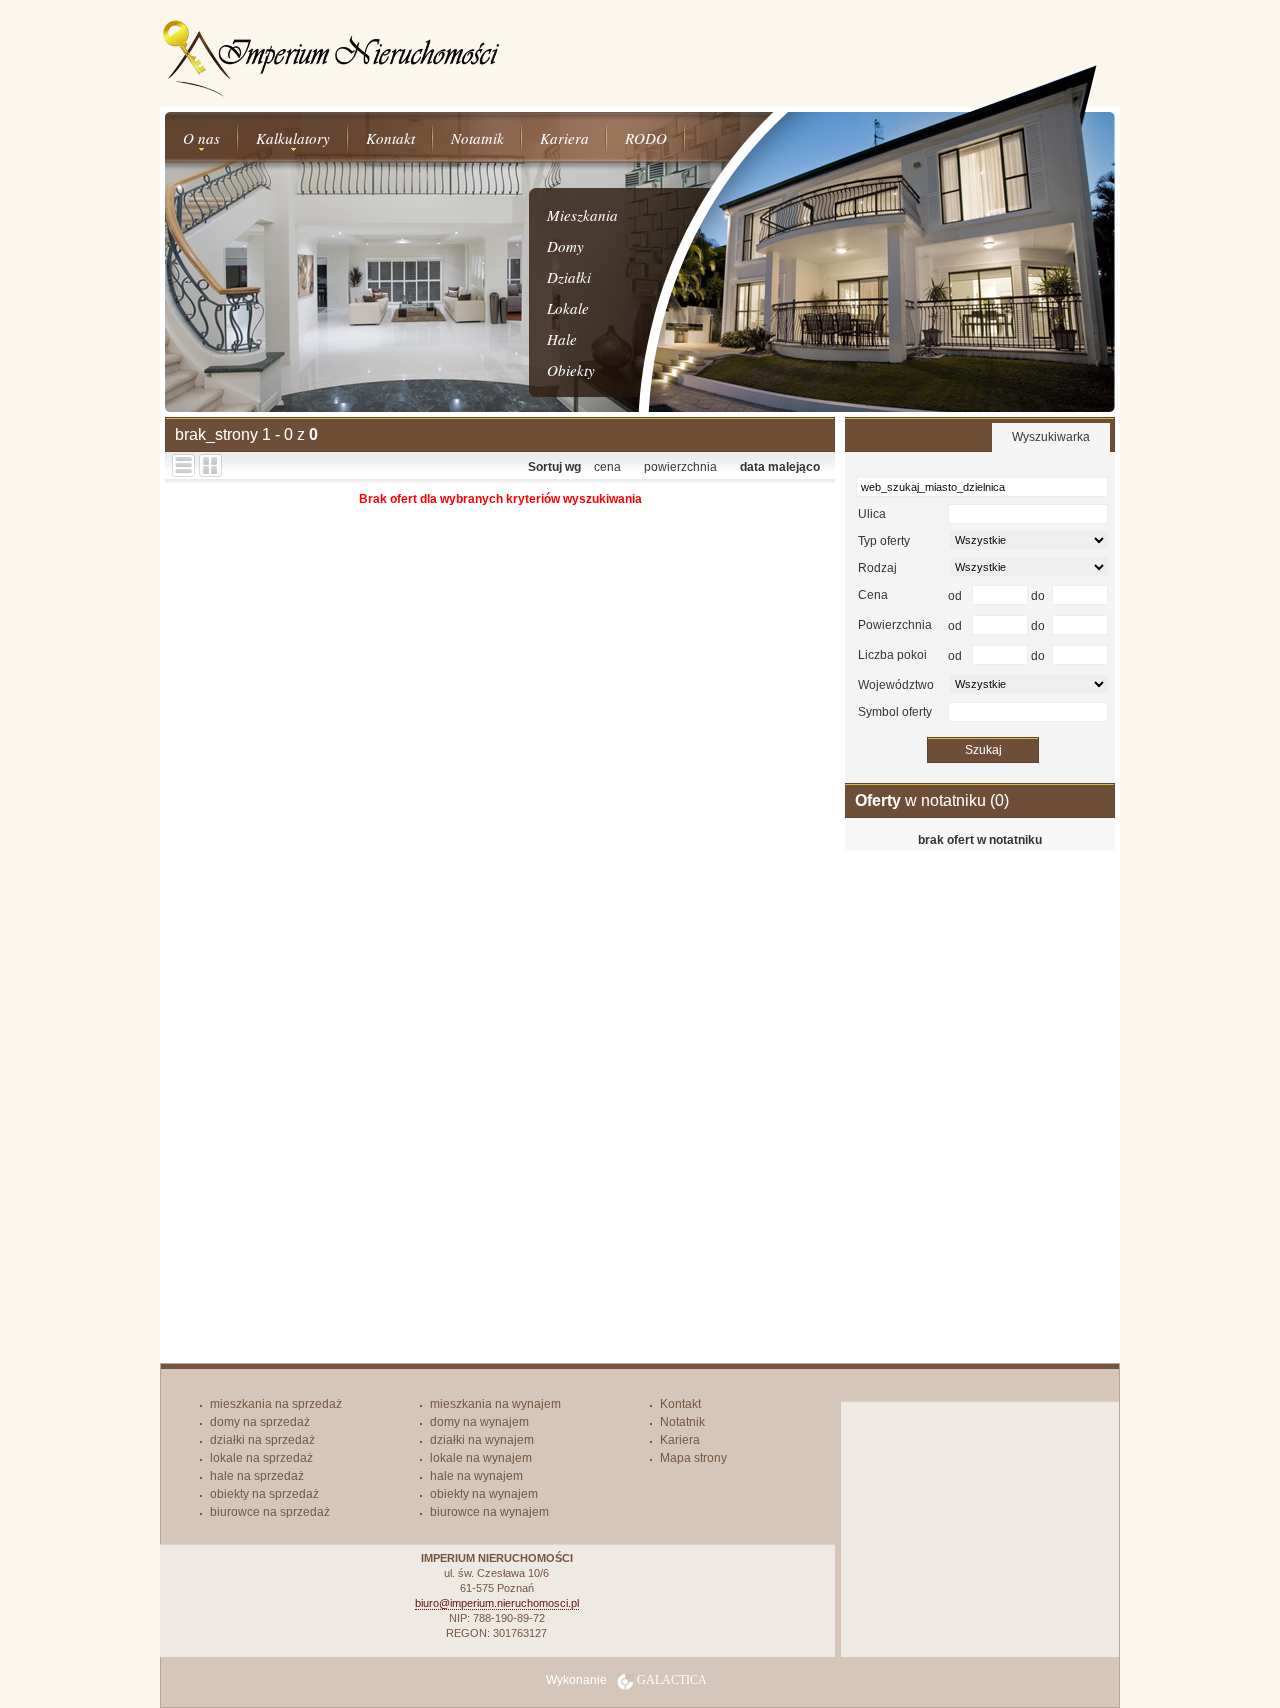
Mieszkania (582, 215)
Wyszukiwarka (1051, 437)
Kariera (564, 138)
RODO (646, 138)
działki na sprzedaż (262, 1440)
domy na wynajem (479, 1422)
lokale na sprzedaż (261, 1458)
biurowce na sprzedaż (270, 1512)
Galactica (672, 1680)
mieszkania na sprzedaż (276, 1404)
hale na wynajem (476, 1476)
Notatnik (477, 138)
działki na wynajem (482, 1440)
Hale (562, 339)
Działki (569, 277)
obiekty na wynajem (484, 1494)
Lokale (568, 308)
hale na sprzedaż (257, 1476)
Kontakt (390, 138)
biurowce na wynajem (489, 1512)
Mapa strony (693, 1458)
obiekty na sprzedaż (264, 1494)
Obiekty (571, 370)
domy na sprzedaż (260, 1422)
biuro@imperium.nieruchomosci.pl (497, 1603)
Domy (565, 246)
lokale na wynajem (481, 1458)
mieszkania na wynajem (495, 1404)
